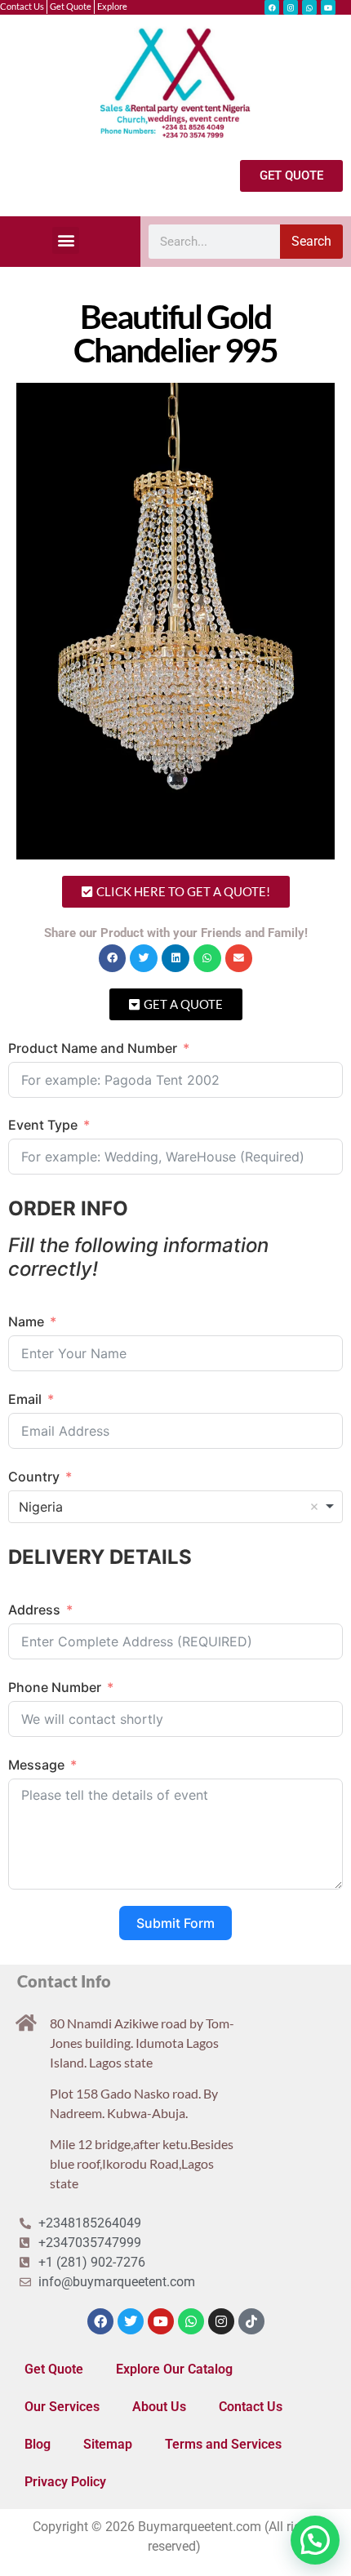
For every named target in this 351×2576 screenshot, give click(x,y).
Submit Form (175, 1923)
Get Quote (54, 2369)
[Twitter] (131, 2321)
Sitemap (108, 2444)
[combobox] (175, 1507)
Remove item (314, 1507)
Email (25, 1399)
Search (311, 241)
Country (34, 1477)
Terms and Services (223, 2444)
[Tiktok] (251, 2321)
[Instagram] (291, 7)
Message (36, 1765)
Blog (38, 2444)
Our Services (62, 2407)
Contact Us (251, 2407)
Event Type (43, 1125)
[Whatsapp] (309, 7)
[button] (66, 240)
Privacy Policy (65, 2482)
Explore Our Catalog (174, 2369)
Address (34, 1610)
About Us (159, 2407)
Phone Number (55, 1687)
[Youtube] (328, 7)
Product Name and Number (93, 1048)
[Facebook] (272, 7)
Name (26, 1321)
